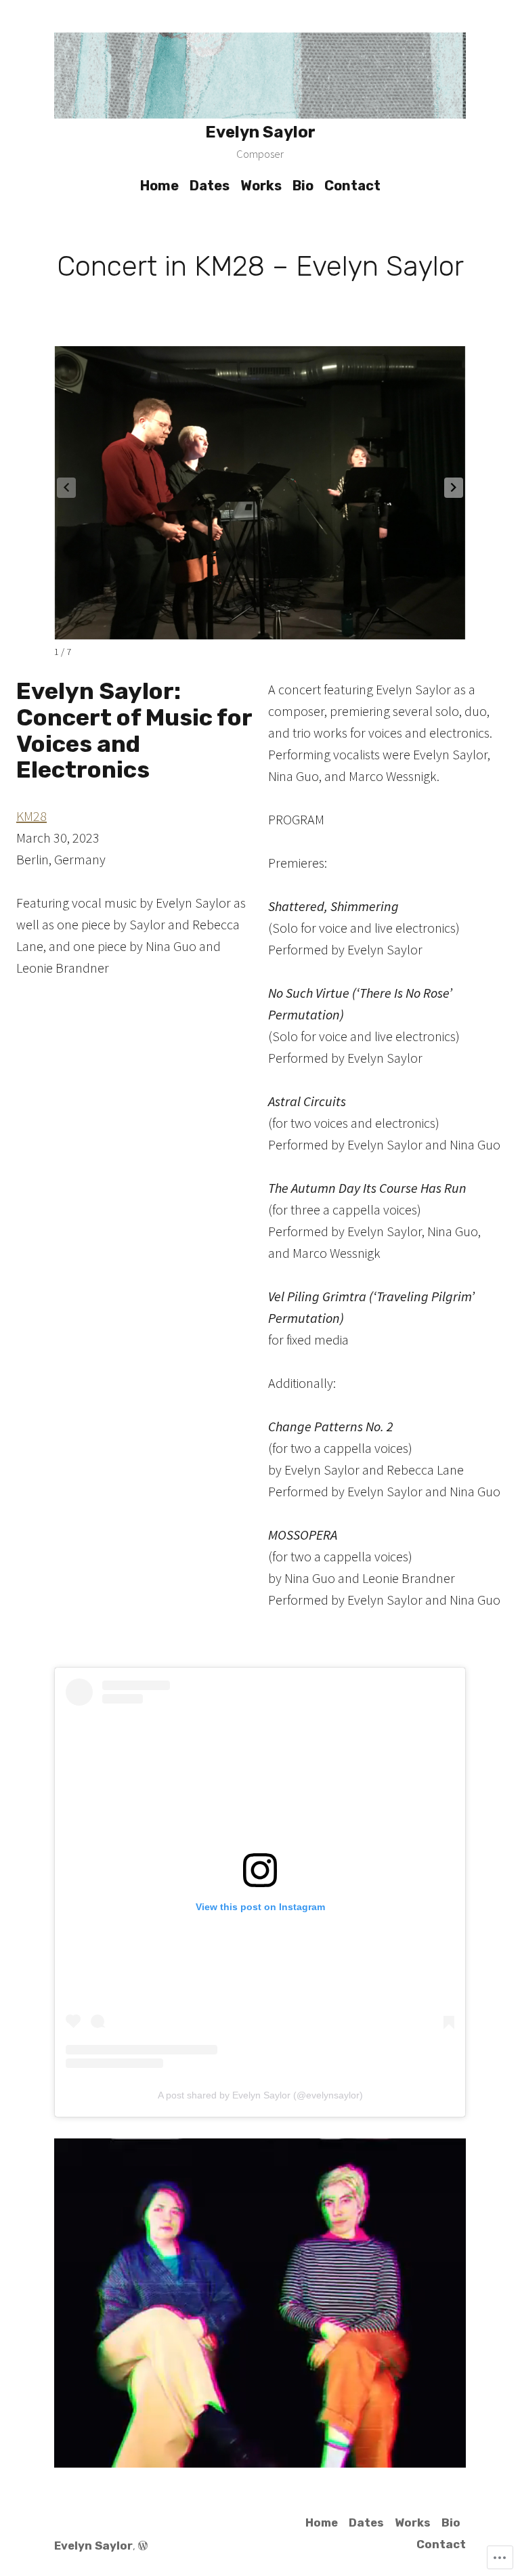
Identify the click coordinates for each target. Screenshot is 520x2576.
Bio (303, 186)
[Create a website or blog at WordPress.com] (143, 2546)
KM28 (31, 816)
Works (261, 186)
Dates (210, 186)
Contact (352, 186)
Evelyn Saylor (260, 132)
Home (159, 186)
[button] (454, 488)
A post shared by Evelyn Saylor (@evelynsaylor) (260, 2095)
